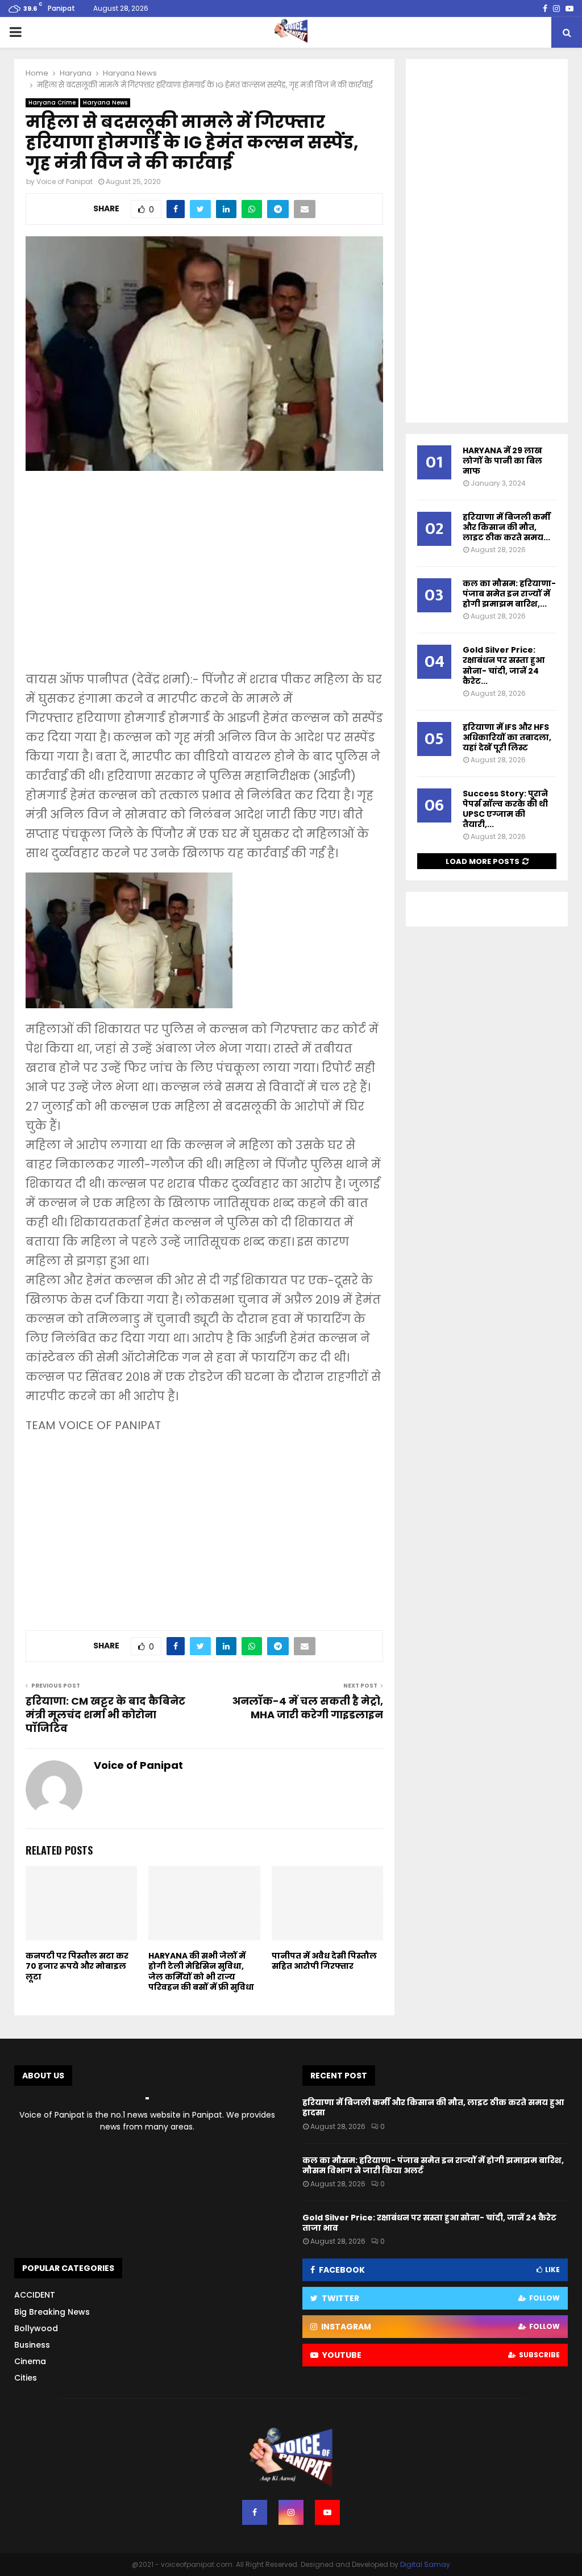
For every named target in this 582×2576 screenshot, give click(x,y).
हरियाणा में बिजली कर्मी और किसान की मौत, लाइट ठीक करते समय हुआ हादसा (433, 2107)
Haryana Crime (52, 103)
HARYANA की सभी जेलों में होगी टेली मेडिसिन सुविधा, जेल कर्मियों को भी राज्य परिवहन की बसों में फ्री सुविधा (201, 1971)
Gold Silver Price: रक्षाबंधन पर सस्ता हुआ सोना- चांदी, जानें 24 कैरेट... (504, 665)
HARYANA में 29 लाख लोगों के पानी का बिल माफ (502, 461)
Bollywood (36, 2328)
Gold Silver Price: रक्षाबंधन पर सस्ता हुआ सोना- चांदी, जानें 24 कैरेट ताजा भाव (429, 2223)
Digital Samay (425, 2564)
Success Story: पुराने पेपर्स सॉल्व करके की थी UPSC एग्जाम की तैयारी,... (505, 809)
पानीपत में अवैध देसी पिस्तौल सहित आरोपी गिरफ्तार (324, 1961)
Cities (26, 2378)
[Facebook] (255, 2512)
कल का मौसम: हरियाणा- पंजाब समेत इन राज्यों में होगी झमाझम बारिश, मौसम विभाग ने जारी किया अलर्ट (433, 2165)
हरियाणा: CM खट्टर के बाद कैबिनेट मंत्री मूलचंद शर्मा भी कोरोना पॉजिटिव (105, 1715)
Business (32, 2345)
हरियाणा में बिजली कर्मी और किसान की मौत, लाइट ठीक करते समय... (506, 527)
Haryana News (105, 103)
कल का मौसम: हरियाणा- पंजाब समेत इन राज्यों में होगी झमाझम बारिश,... (509, 594)
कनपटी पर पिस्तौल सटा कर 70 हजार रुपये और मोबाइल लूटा (77, 1966)
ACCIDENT (35, 2295)
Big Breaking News (52, 2312)
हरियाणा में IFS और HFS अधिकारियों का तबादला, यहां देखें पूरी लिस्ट (507, 737)
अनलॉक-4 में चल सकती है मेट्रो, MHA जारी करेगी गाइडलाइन (307, 1708)
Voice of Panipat (65, 181)
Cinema (30, 2361)
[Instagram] (291, 2512)
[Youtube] (327, 2512)
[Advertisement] (204, 579)
